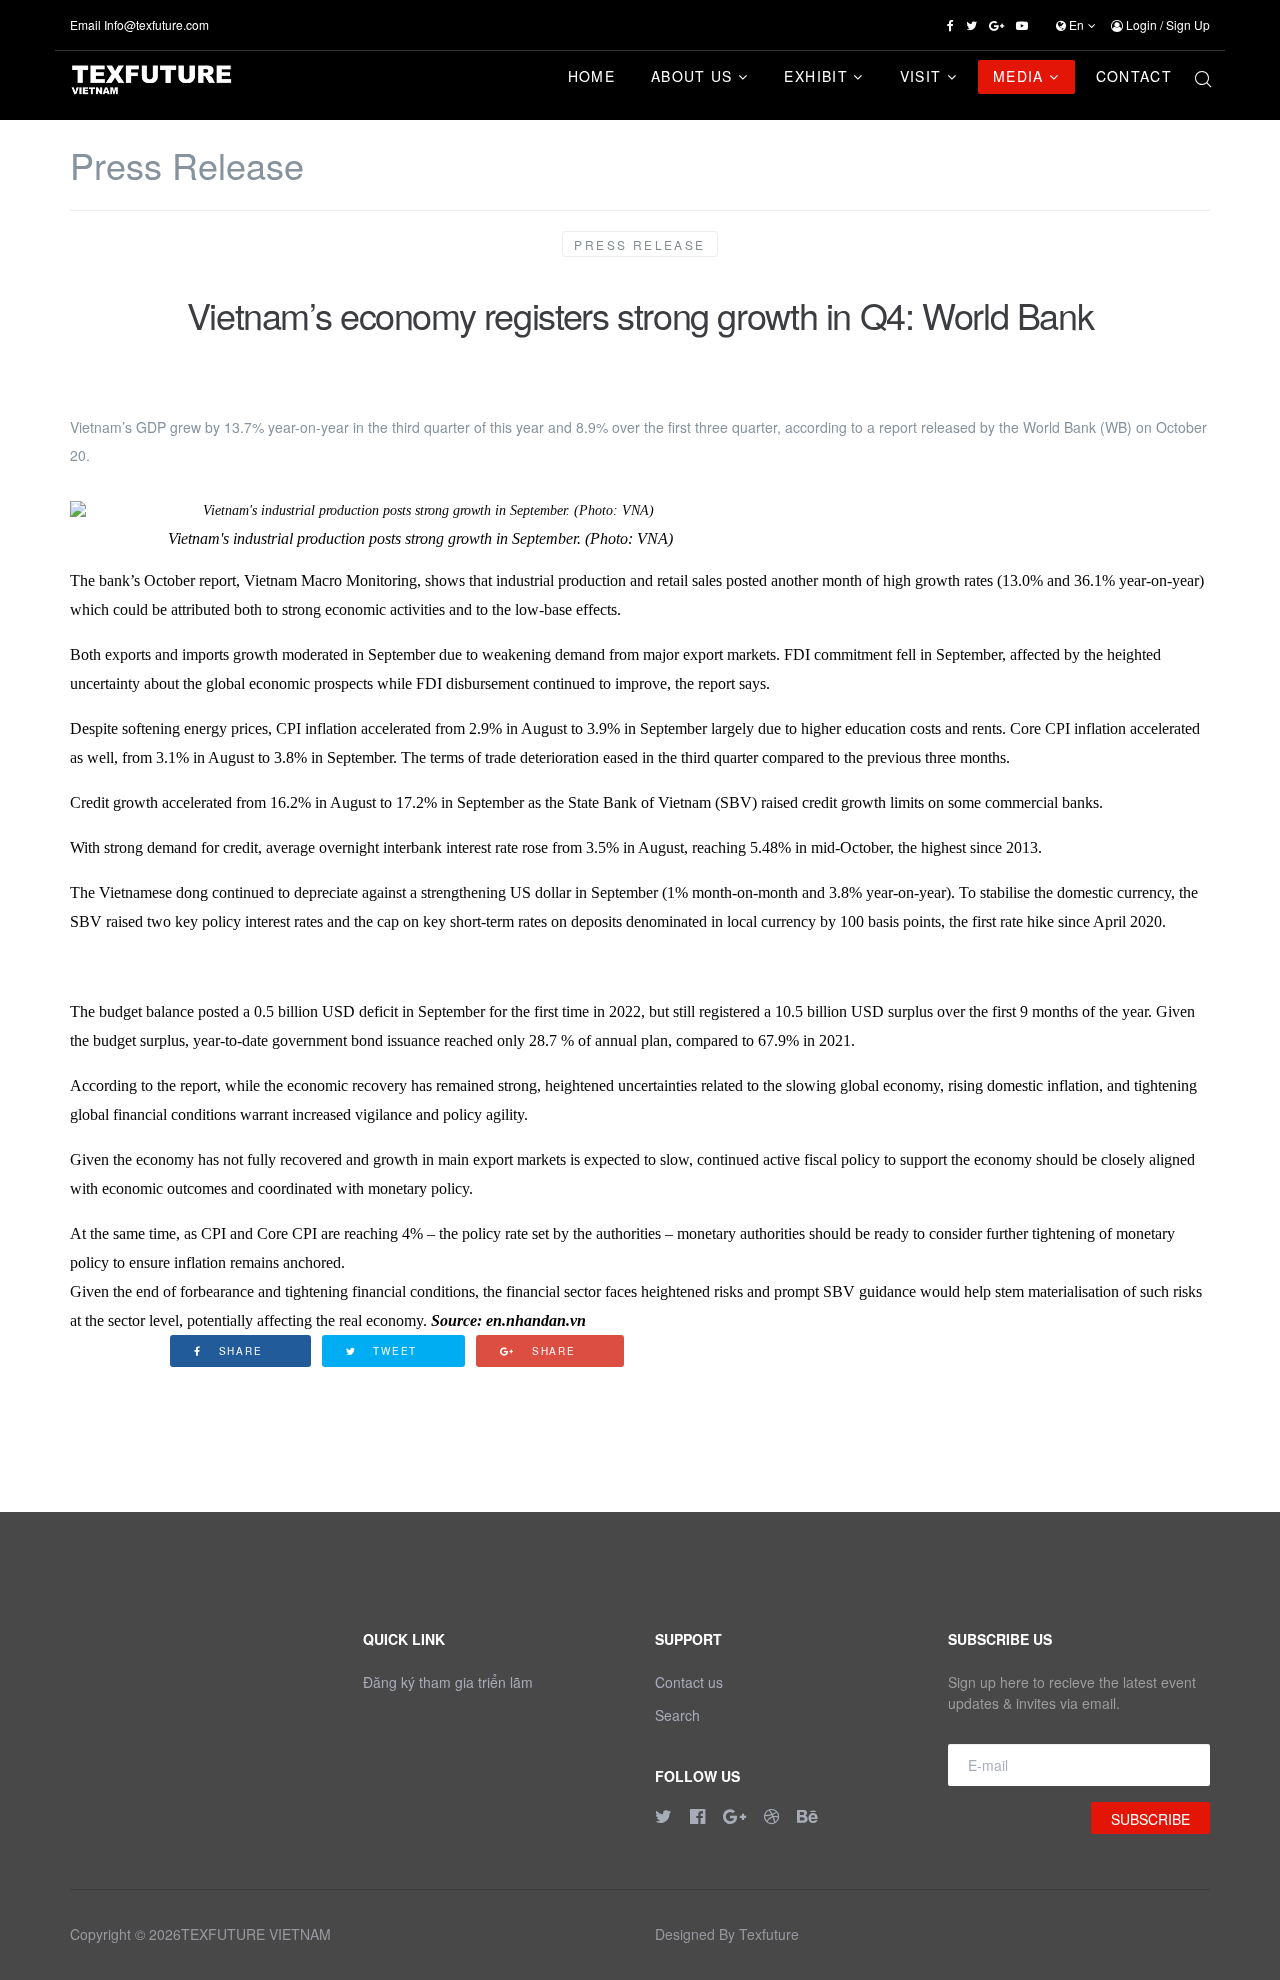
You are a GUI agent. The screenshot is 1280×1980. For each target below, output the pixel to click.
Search (677, 1715)
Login (1141, 24)
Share (238, 1351)
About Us (692, 76)
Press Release (639, 244)
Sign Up (1188, 24)
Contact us (689, 1682)
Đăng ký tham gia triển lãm (448, 1682)
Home (591, 76)
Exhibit (815, 76)
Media (1018, 76)
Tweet (392, 1351)
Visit (921, 76)
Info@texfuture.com (156, 24)
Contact (1134, 76)
